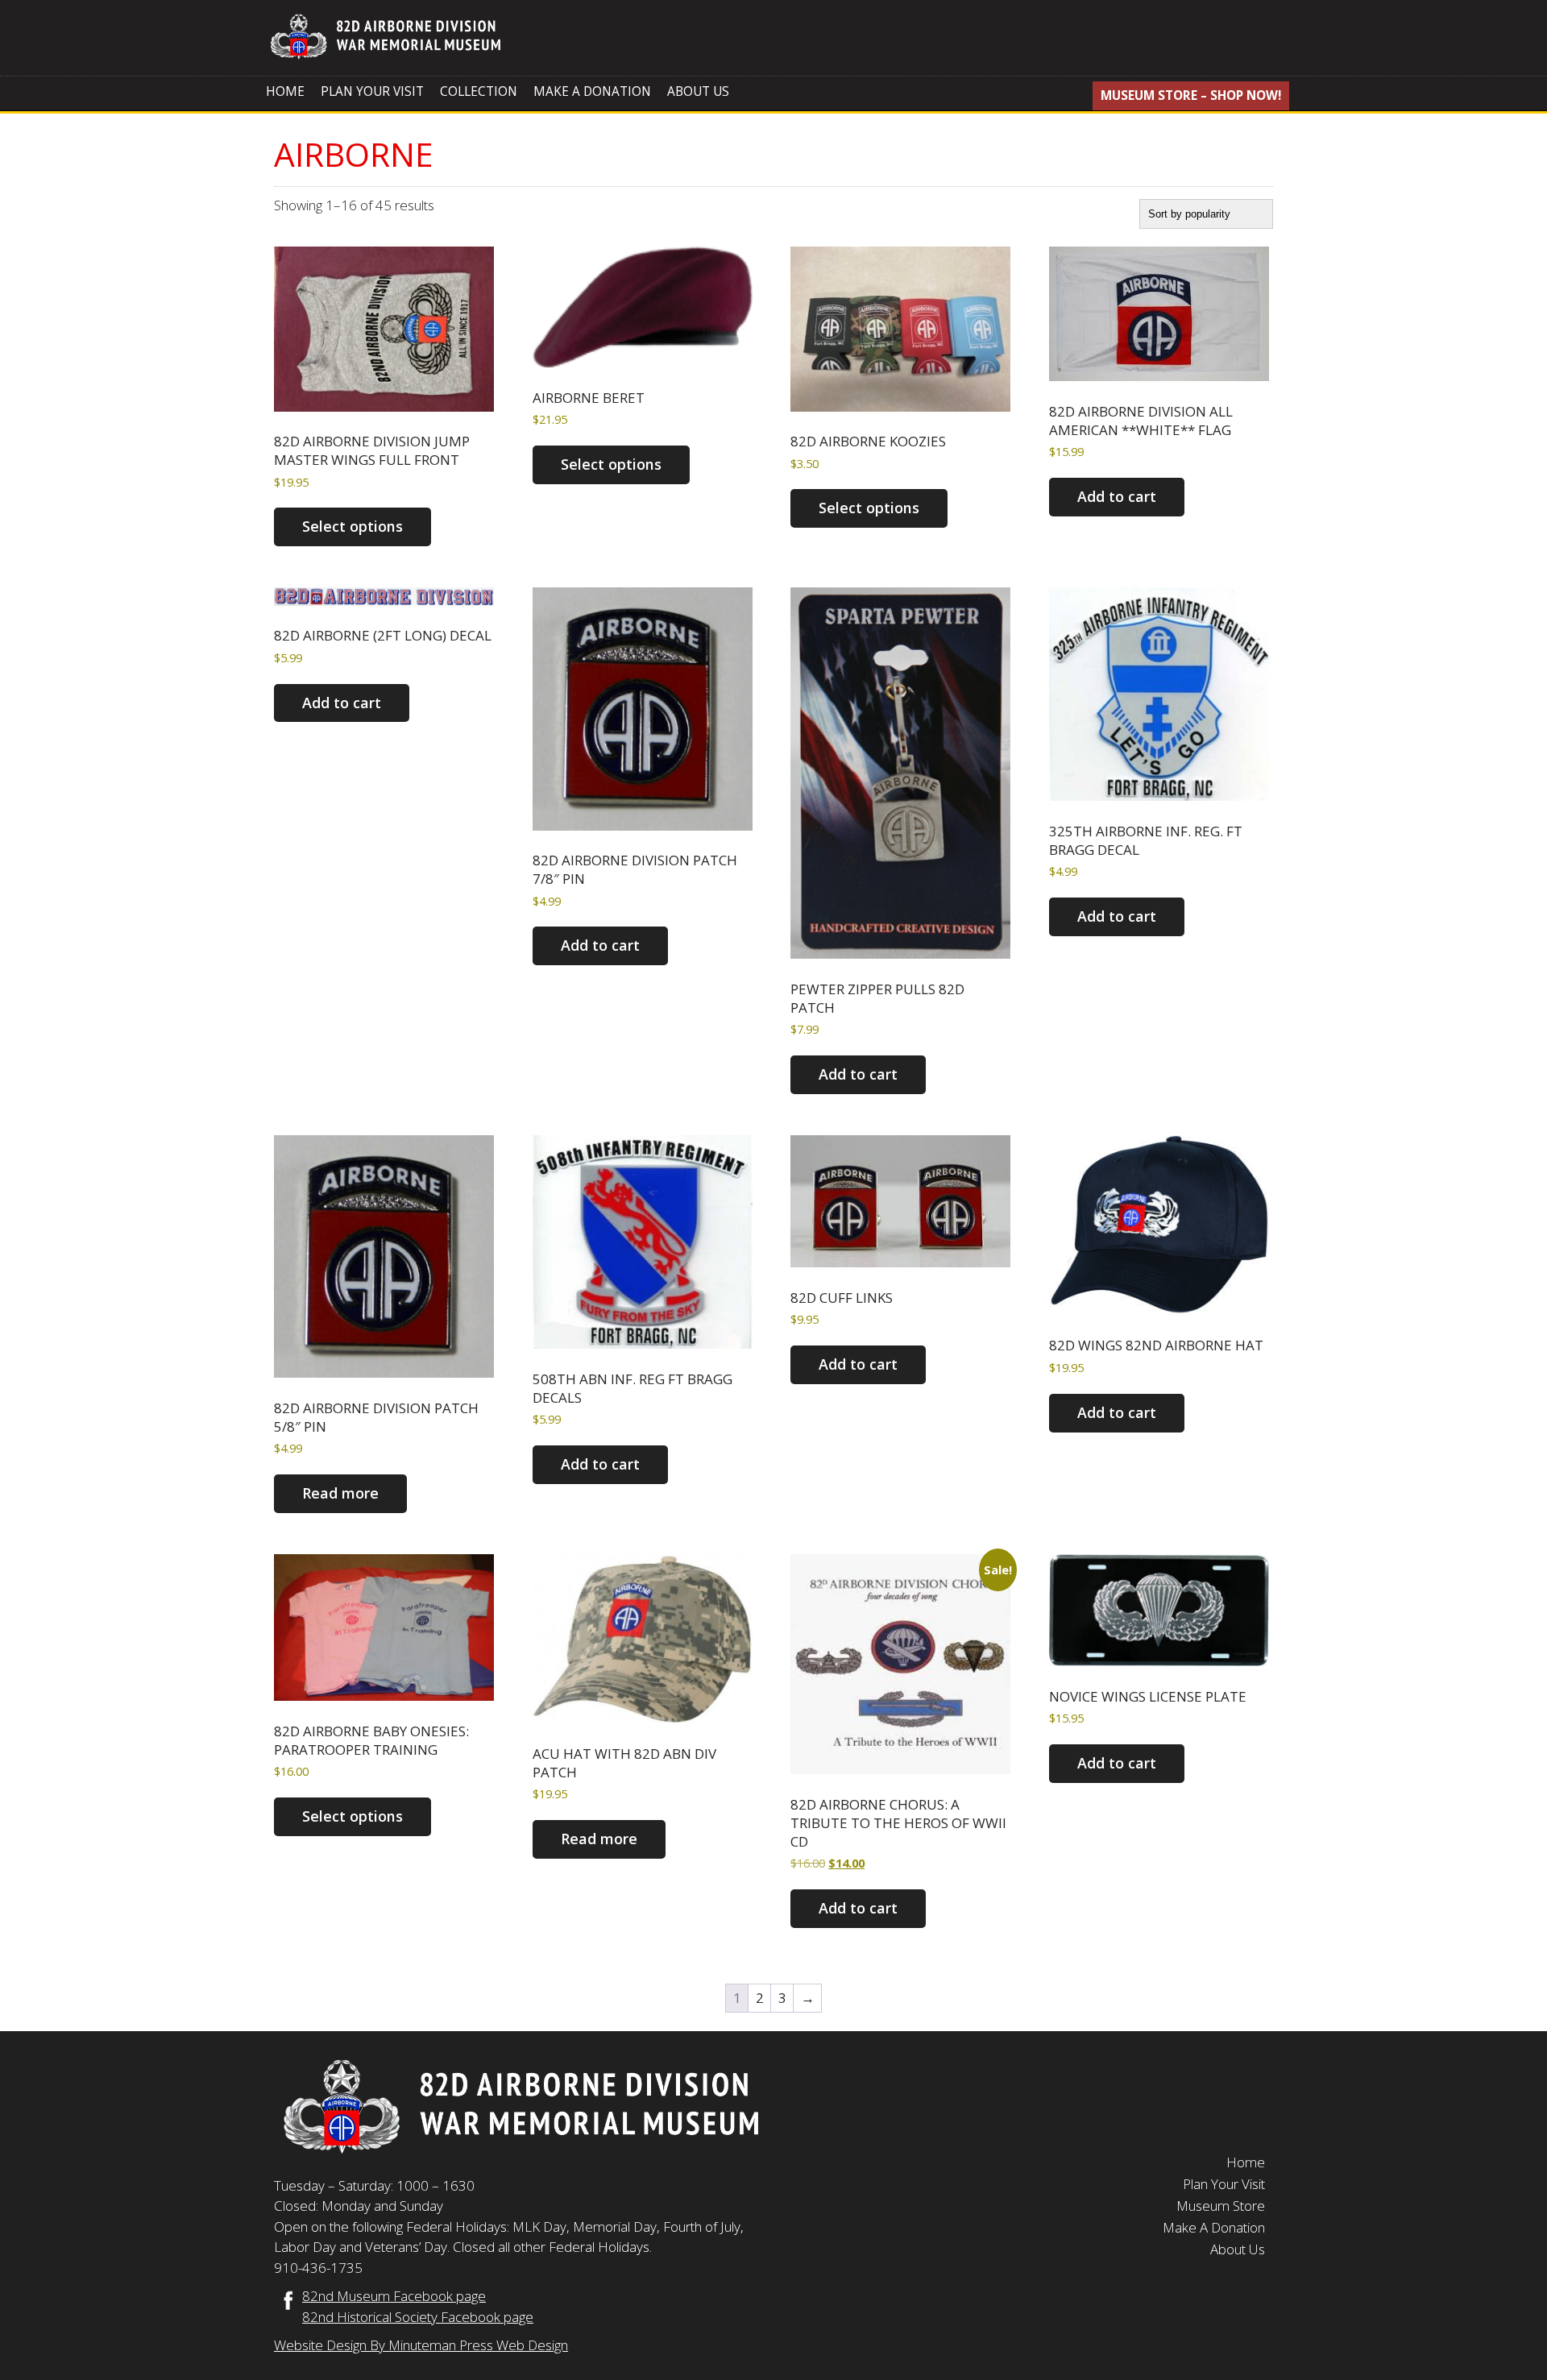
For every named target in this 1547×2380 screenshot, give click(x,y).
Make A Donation (592, 91)
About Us (698, 91)
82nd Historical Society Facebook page (418, 2317)
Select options (353, 526)
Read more (340, 1493)
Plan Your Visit (372, 91)
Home (285, 91)
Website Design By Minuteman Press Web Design (421, 2345)
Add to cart (1117, 496)
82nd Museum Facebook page (394, 2296)
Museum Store (1221, 2206)
